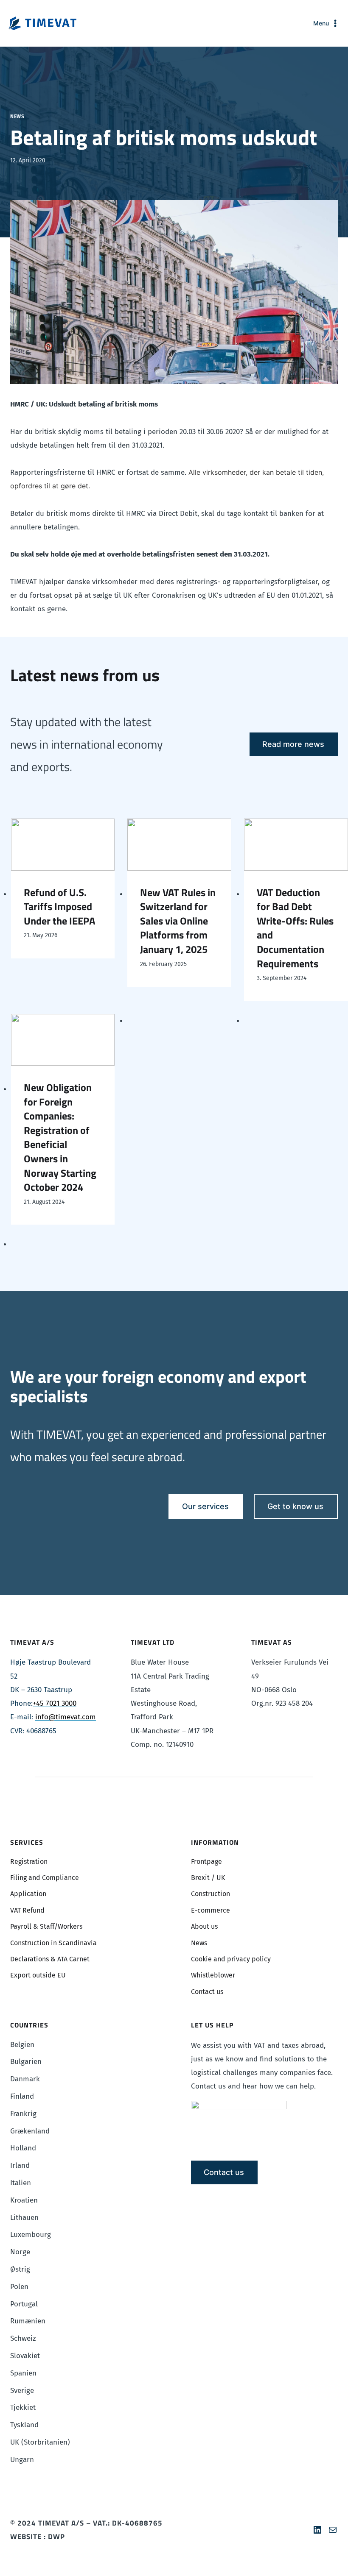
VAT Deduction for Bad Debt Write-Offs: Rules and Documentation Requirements (295, 928)
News (17, 117)
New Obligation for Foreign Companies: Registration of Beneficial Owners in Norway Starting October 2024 (60, 1138)
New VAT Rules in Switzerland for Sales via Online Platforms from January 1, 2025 (178, 921)
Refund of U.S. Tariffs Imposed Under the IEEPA (59, 907)
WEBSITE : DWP (38, 2537)
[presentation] (63, 844)
